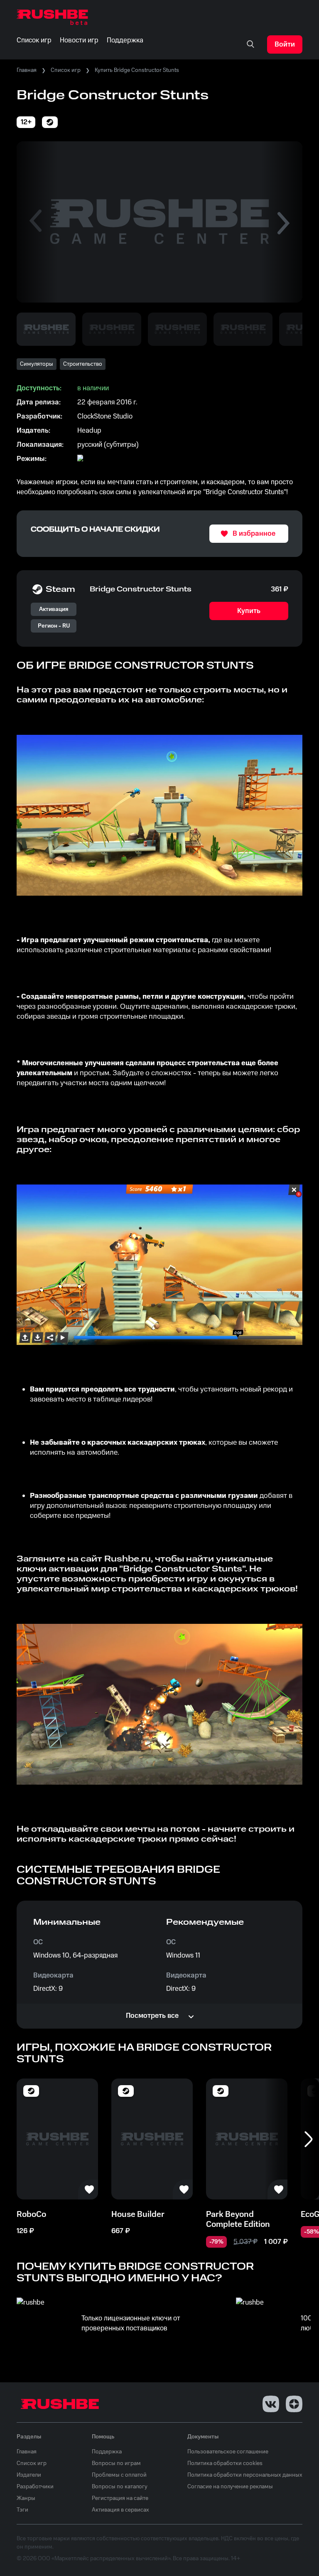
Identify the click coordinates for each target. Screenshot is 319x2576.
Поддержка (107, 2452)
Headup (89, 431)
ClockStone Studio (105, 416)
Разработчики (35, 2487)
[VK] (271, 2404)
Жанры (26, 2498)
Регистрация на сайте (120, 2498)
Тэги (22, 2510)
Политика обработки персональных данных (245, 2475)
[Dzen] (294, 2404)
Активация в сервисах (120, 2510)
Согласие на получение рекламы (230, 2487)
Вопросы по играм (116, 2463)
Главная (27, 70)
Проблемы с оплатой (119, 2475)
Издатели (29, 2475)
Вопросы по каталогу (120, 2487)
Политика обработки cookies (225, 2463)
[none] (250, 44)
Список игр (66, 70)
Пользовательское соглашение (228, 2452)
